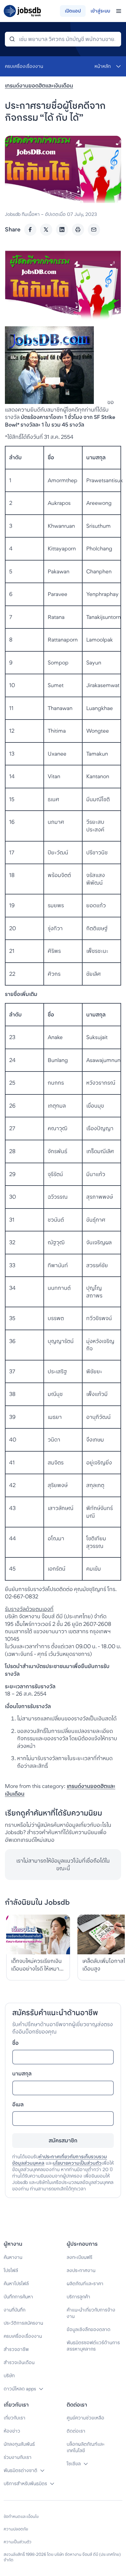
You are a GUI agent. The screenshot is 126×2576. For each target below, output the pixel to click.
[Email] (94, 230)
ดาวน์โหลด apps (20, 2389)
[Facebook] (30, 230)
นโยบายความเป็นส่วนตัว (77, 2163)
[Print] (78, 230)
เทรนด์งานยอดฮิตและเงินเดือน (39, 85)
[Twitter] (46, 230)
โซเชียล (74, 2464)
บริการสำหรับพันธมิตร (25, 2483)
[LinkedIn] (62, 230)
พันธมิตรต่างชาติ (20, 2470)
